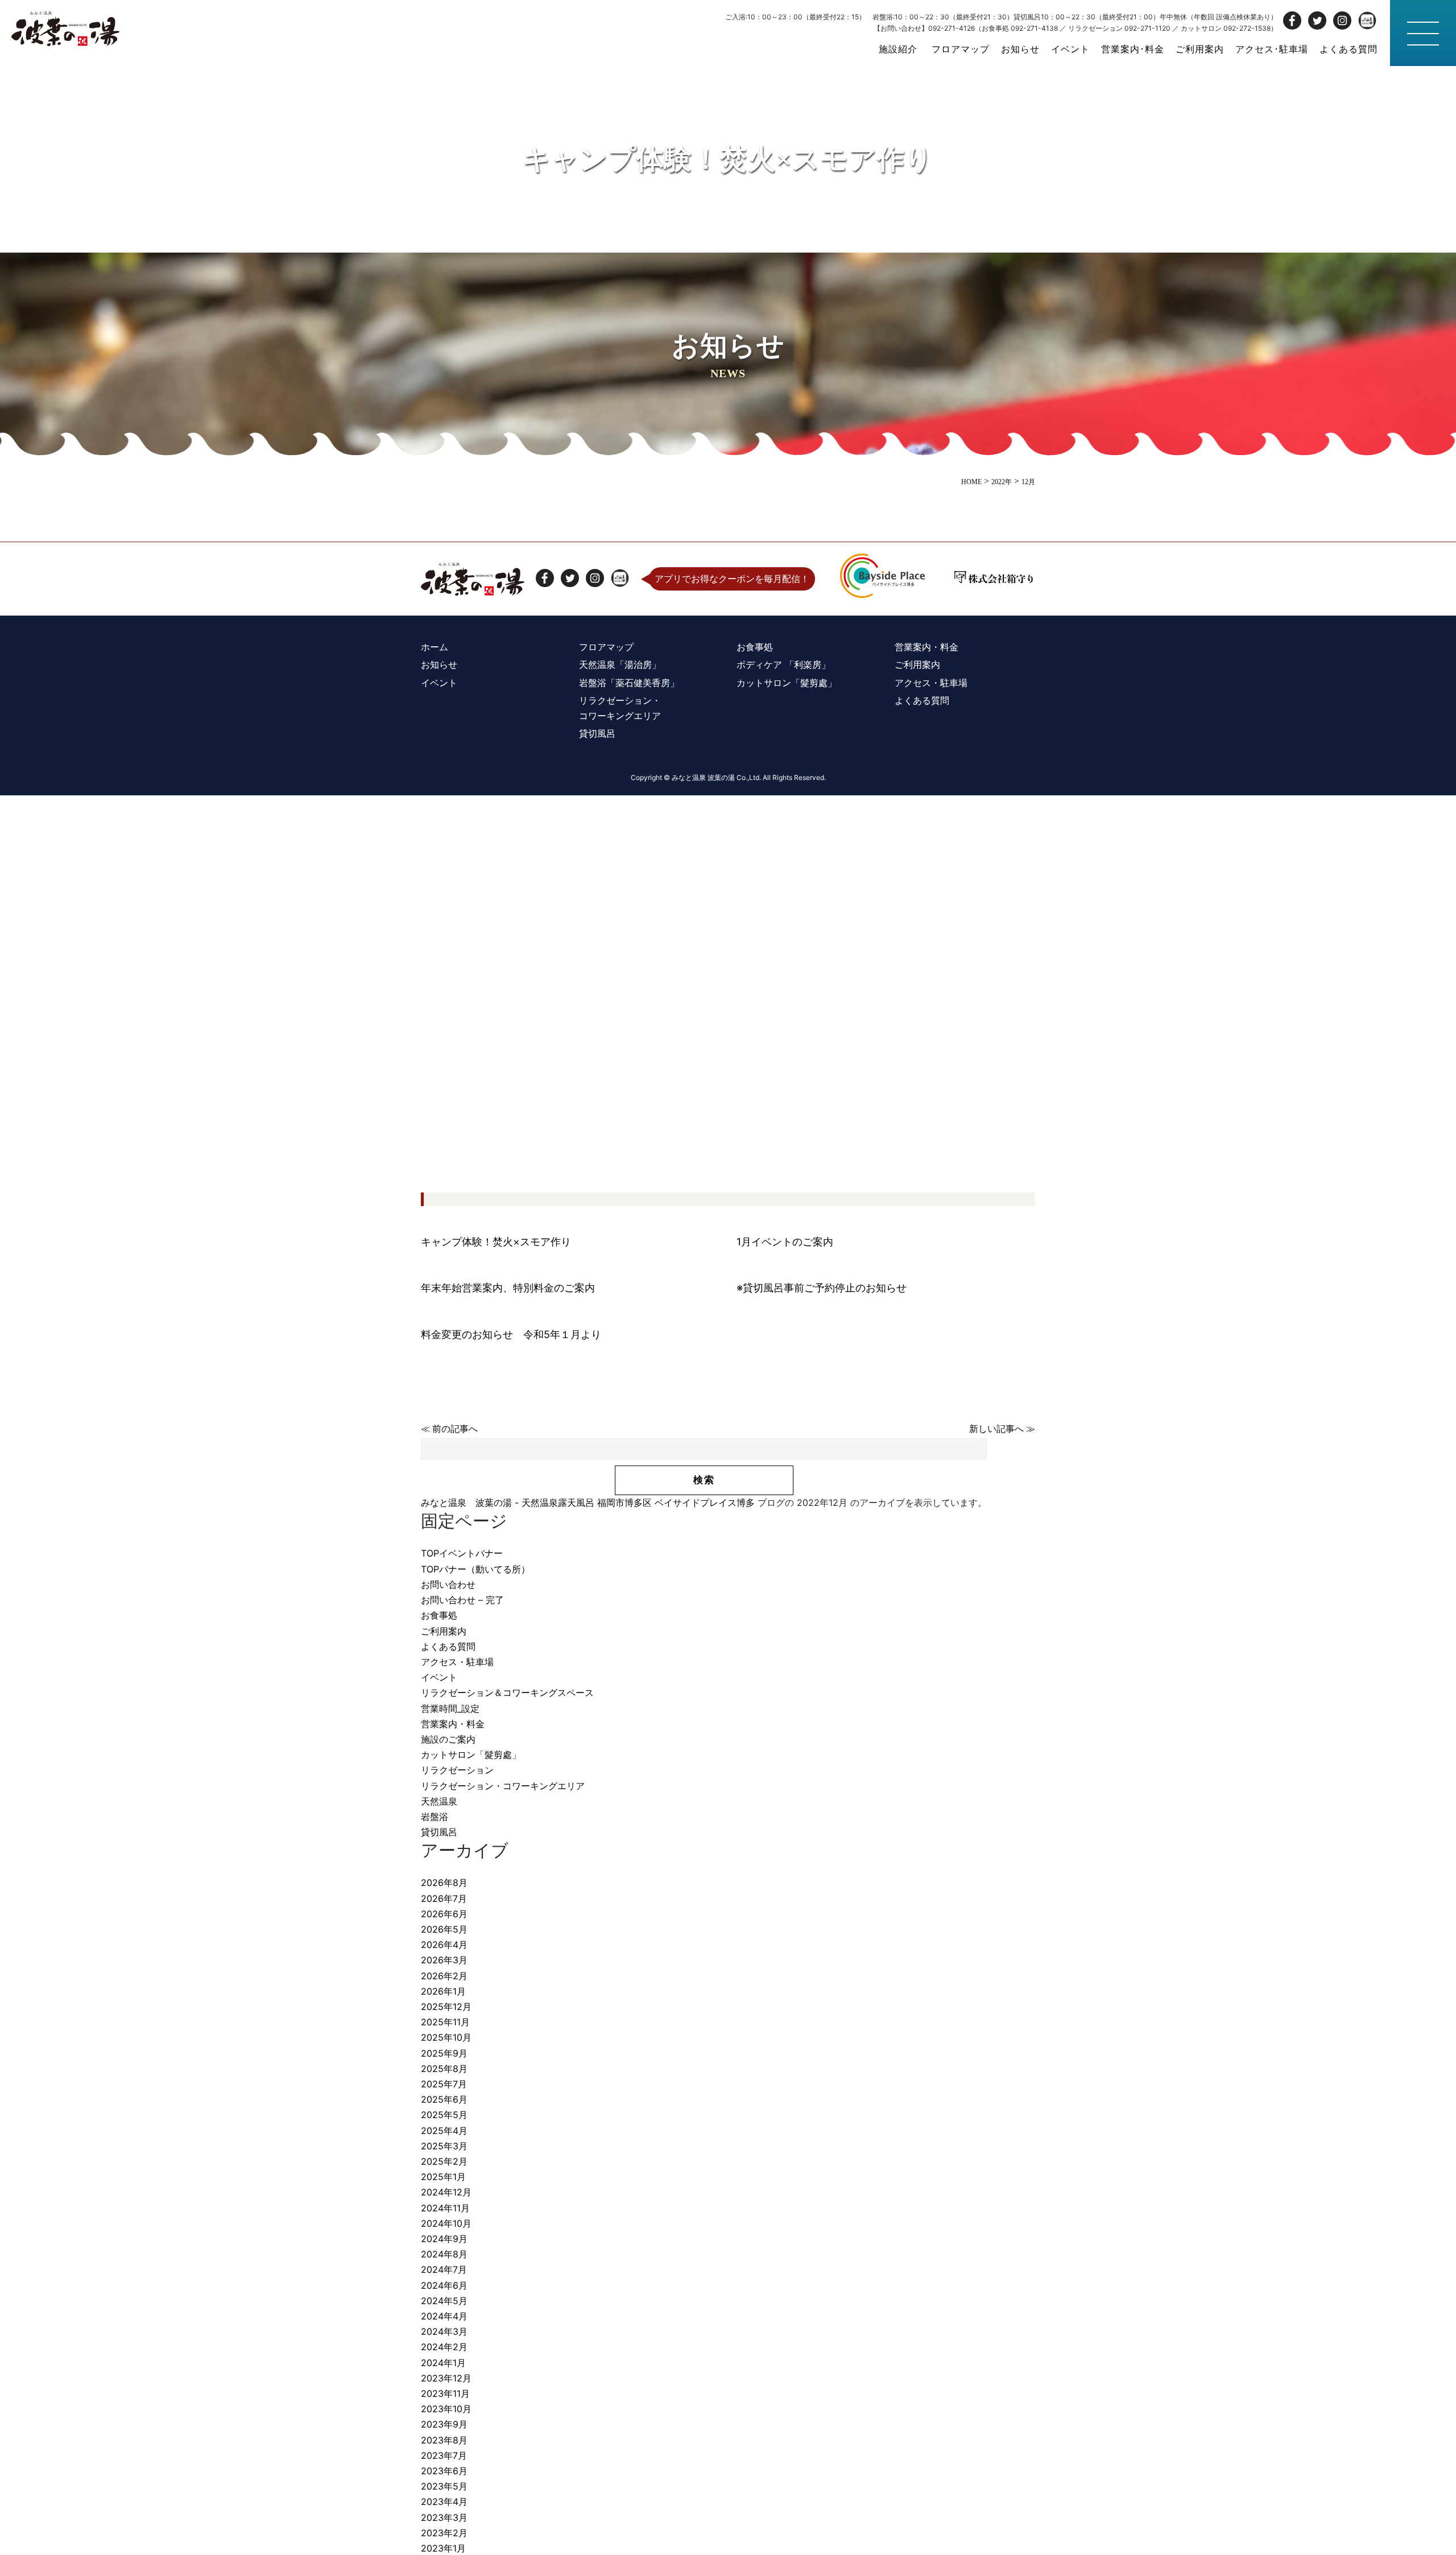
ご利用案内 (1200, 49)
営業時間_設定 (450, 1708)
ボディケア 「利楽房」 (783, 664)
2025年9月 (444, 2053)
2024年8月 (444, 2254)
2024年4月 (444, 2316)
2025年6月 (444, 2099)
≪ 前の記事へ (449, 1429)
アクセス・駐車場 (457, 1662)
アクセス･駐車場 (1272, 49)
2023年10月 (446, 2409)
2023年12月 (446, 2378)
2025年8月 (444, 2069)
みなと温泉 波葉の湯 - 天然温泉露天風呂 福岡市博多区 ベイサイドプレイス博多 (588, 1503)
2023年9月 (444, 2424)
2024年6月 (444, 2285)
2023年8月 (444, 2440)
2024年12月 (446, 2192)
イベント (1070, 49)
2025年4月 (444, 2131)
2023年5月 (444, 2486)
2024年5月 (444, 2301)
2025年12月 (446, 2007)
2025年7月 (444, 2084)
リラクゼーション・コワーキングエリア (503, 1786)
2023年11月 (445, 2393)
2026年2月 (444, 1976)
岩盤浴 (435, 1817)
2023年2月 (444, 2533)
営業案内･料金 (1133, 49)
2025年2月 (444, 2161)
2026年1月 (443, 1991)
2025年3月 (444, 2146)
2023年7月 (444, 2455)
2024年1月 (443, 2363)
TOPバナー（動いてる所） (475, 1569)
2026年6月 (444, 1914)
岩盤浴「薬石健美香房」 (629, 683)
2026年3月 (444, 1960)
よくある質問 (1349, 49)
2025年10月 (446, 2037)
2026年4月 (444, 1945)
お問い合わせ (448, 1584)
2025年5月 (444, 2115)
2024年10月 (446, 2223)
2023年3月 (444, 2517)
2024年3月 (444, 2331)
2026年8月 (444, 1883)
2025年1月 (443, 2177)
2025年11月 (445, 2022)
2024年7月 (444, 2269)
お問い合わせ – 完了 (462, 1600)
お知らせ (1020, 49)
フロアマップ (961, 49)
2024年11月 (445, 2208)
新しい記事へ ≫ (1002, 1429)
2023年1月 (443, 2548)
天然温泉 (439, 1801)
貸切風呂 (439, 1832)
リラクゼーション (457, 1770)
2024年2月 (444, 2347)
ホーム (435, 647)
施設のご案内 (448, 1739)
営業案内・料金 (453, 1724)
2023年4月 (444, 2502)
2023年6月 (444, 2471)
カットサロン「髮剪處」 (471, 1755)
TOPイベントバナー (462, 1553)
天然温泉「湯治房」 (620, 664)
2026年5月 (444, 1929)
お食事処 (439, 1615)
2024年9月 (444, 2239)
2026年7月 (444, 1898)
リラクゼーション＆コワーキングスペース (507, 1693)
